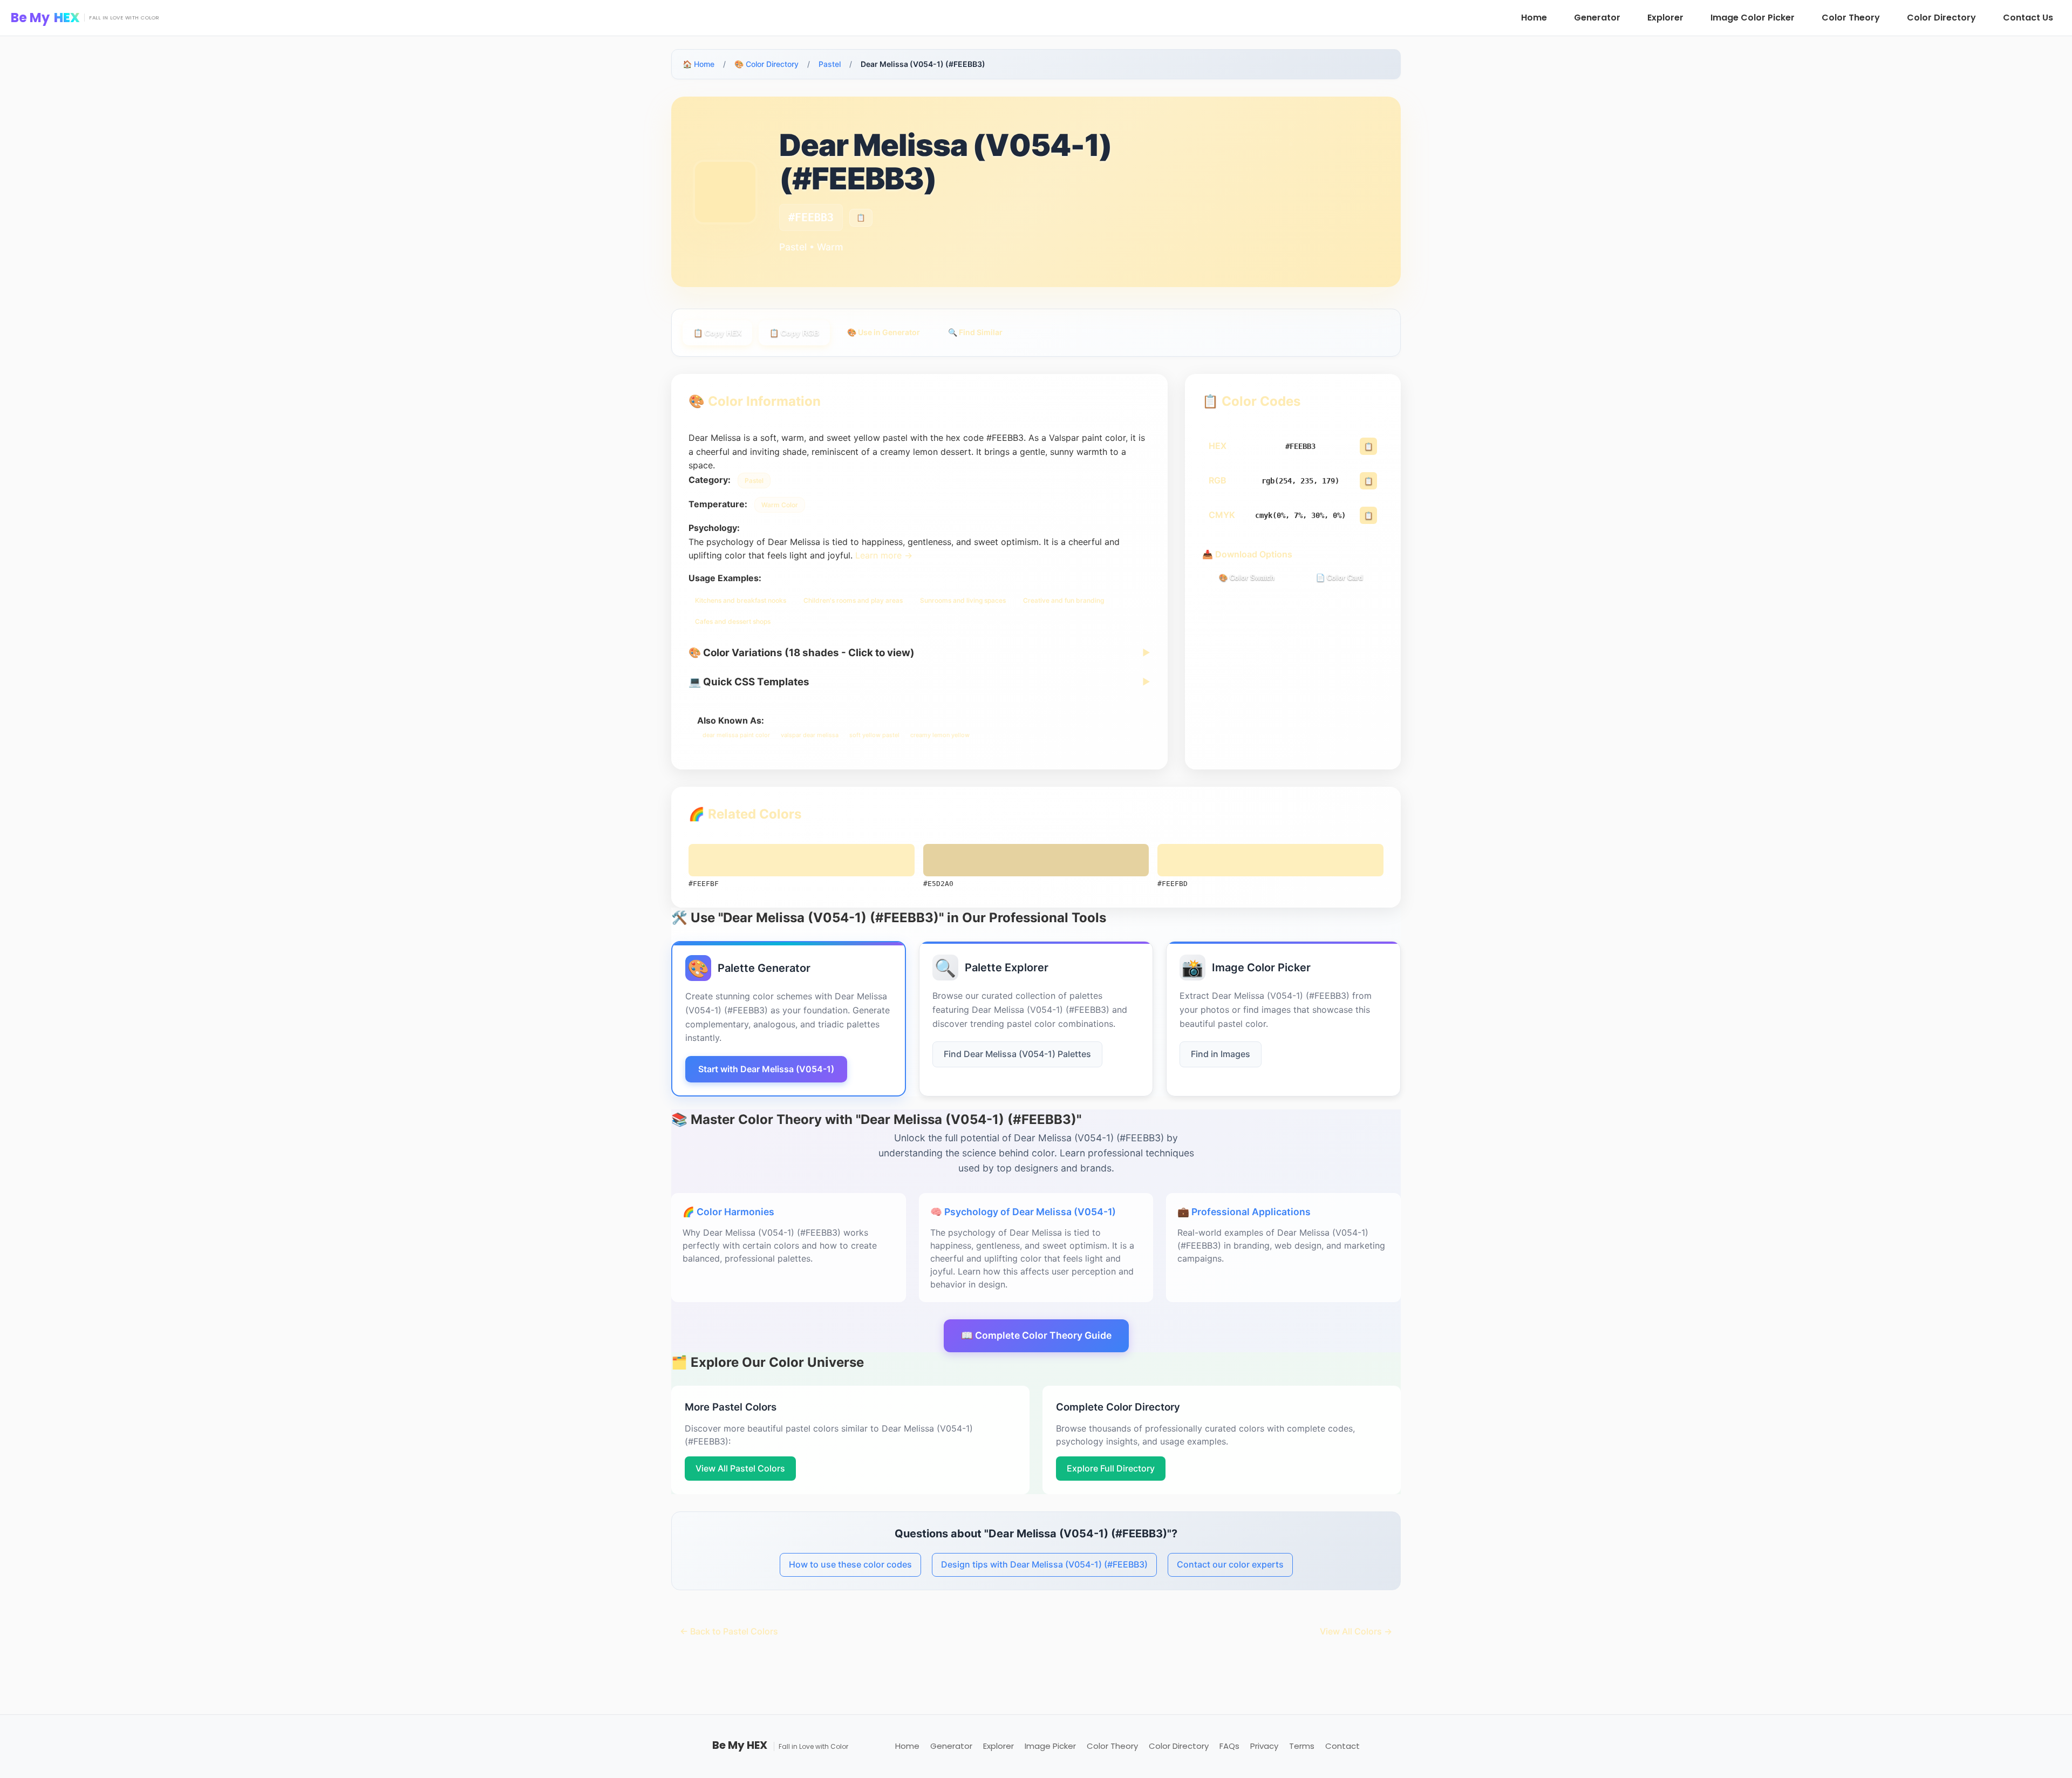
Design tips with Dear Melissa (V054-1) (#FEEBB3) (1044, 1564)
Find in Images (1221, 1054)
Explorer (1665, 18)
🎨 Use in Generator (884, 332)
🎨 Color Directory (766, 64)
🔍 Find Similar (975, 332)
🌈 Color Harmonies (728, 1212)
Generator (1597, 18)
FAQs (1229, 1746)
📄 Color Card (1340, 578)
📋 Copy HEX (717, 333)
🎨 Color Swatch (1247, 578)
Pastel (830, 64)
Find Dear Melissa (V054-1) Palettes (1017, 1054)
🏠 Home (698, 64)
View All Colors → (1356, 1631)
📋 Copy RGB (794, 333)
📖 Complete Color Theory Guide (1036, 1335)
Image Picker (1050, 1746)
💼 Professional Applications (1244, 1212)
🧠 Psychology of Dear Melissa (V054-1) (1023, 1212)
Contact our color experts (1230, 1564)
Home (1534, 18)
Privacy (1264, 1746)
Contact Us (2028, 18)
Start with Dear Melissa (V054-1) (766, 1069)
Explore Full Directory (1111, 1468)
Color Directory (1941, 18)
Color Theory (1851, 18)
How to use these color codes (850, 1564)
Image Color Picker (1753, 18)
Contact (1342, 1746)
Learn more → (884, 555)
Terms (1302, 1746)
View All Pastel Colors (740, 1468)
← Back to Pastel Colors (729, 1631)
